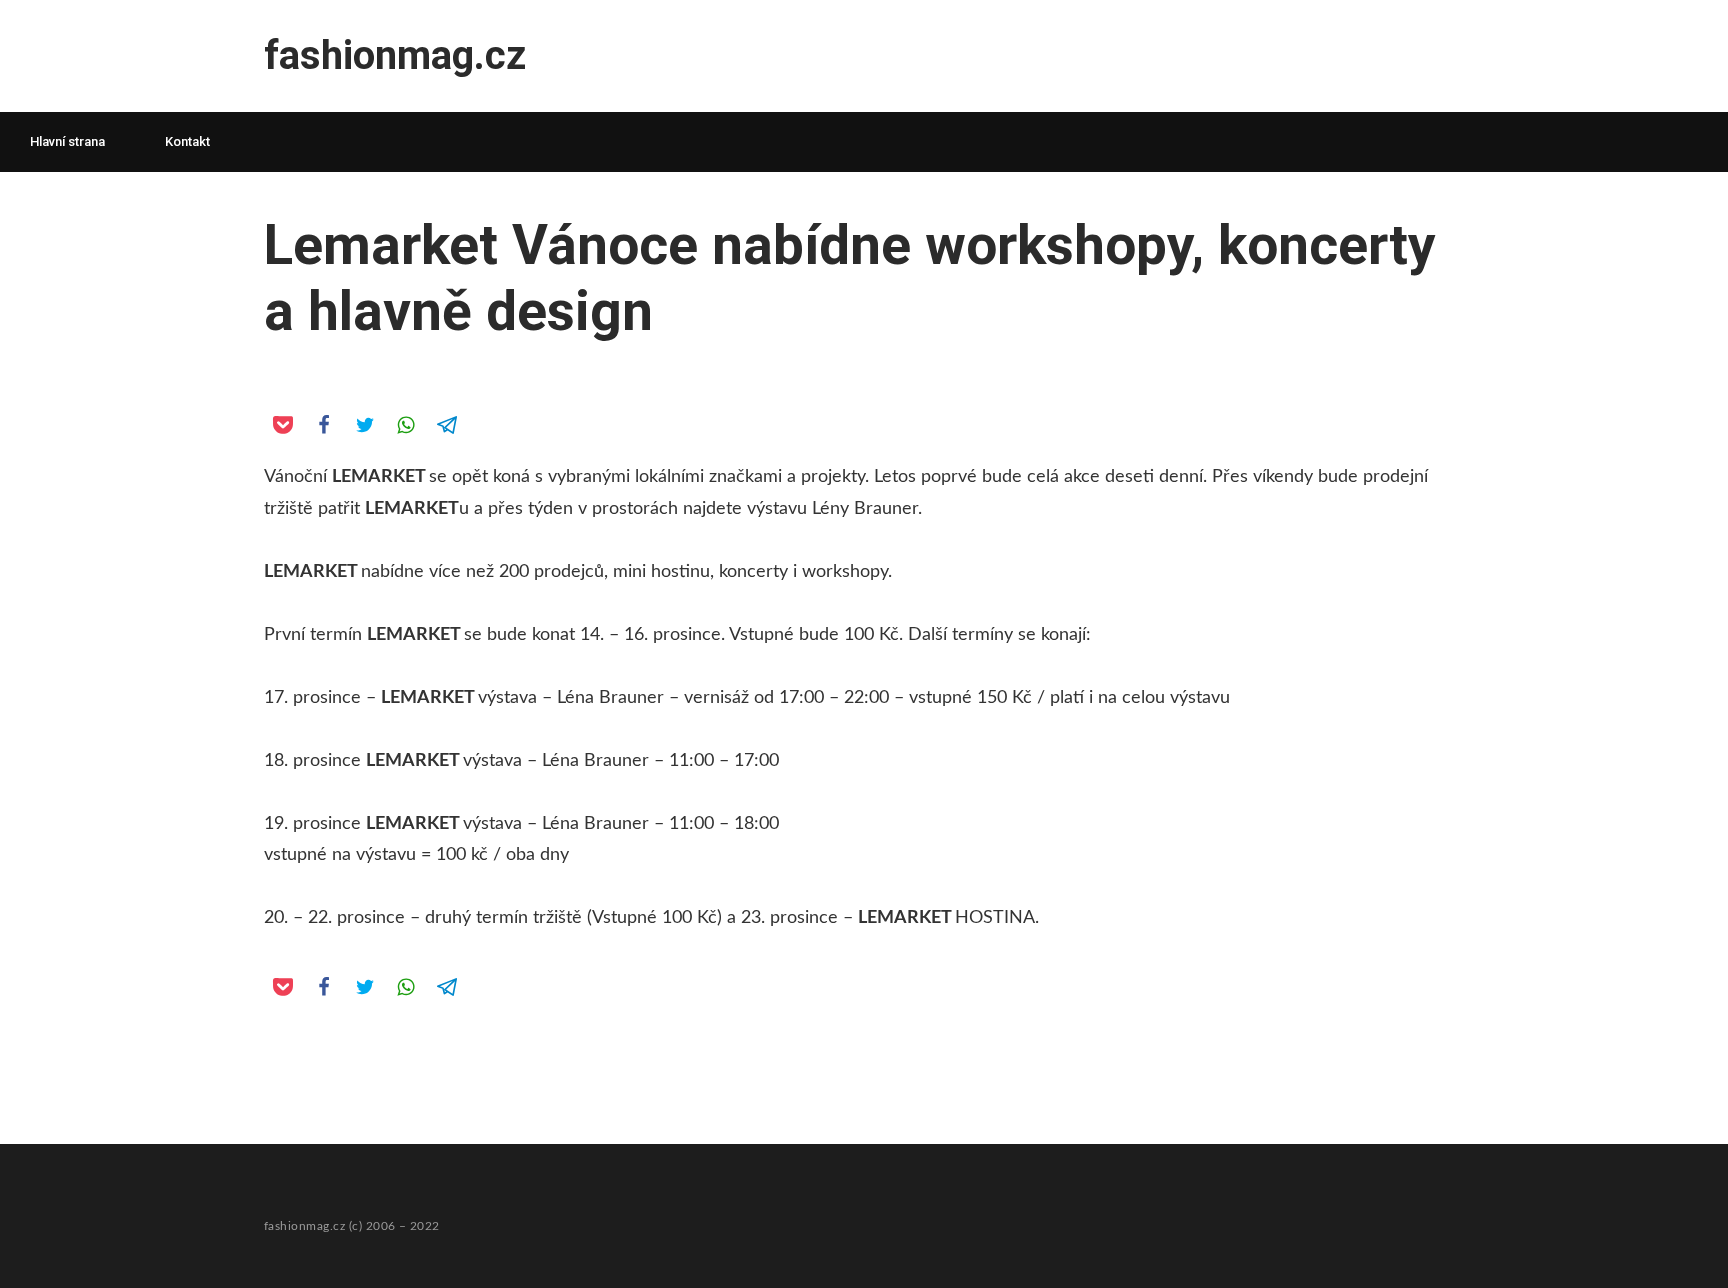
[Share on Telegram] (446, 424)
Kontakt (187, 141)
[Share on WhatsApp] (405, 424)
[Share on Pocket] (282, 424)
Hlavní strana (67, 141)
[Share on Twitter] (364, 424)
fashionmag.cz (395, 55)
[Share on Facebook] (323, 424)
